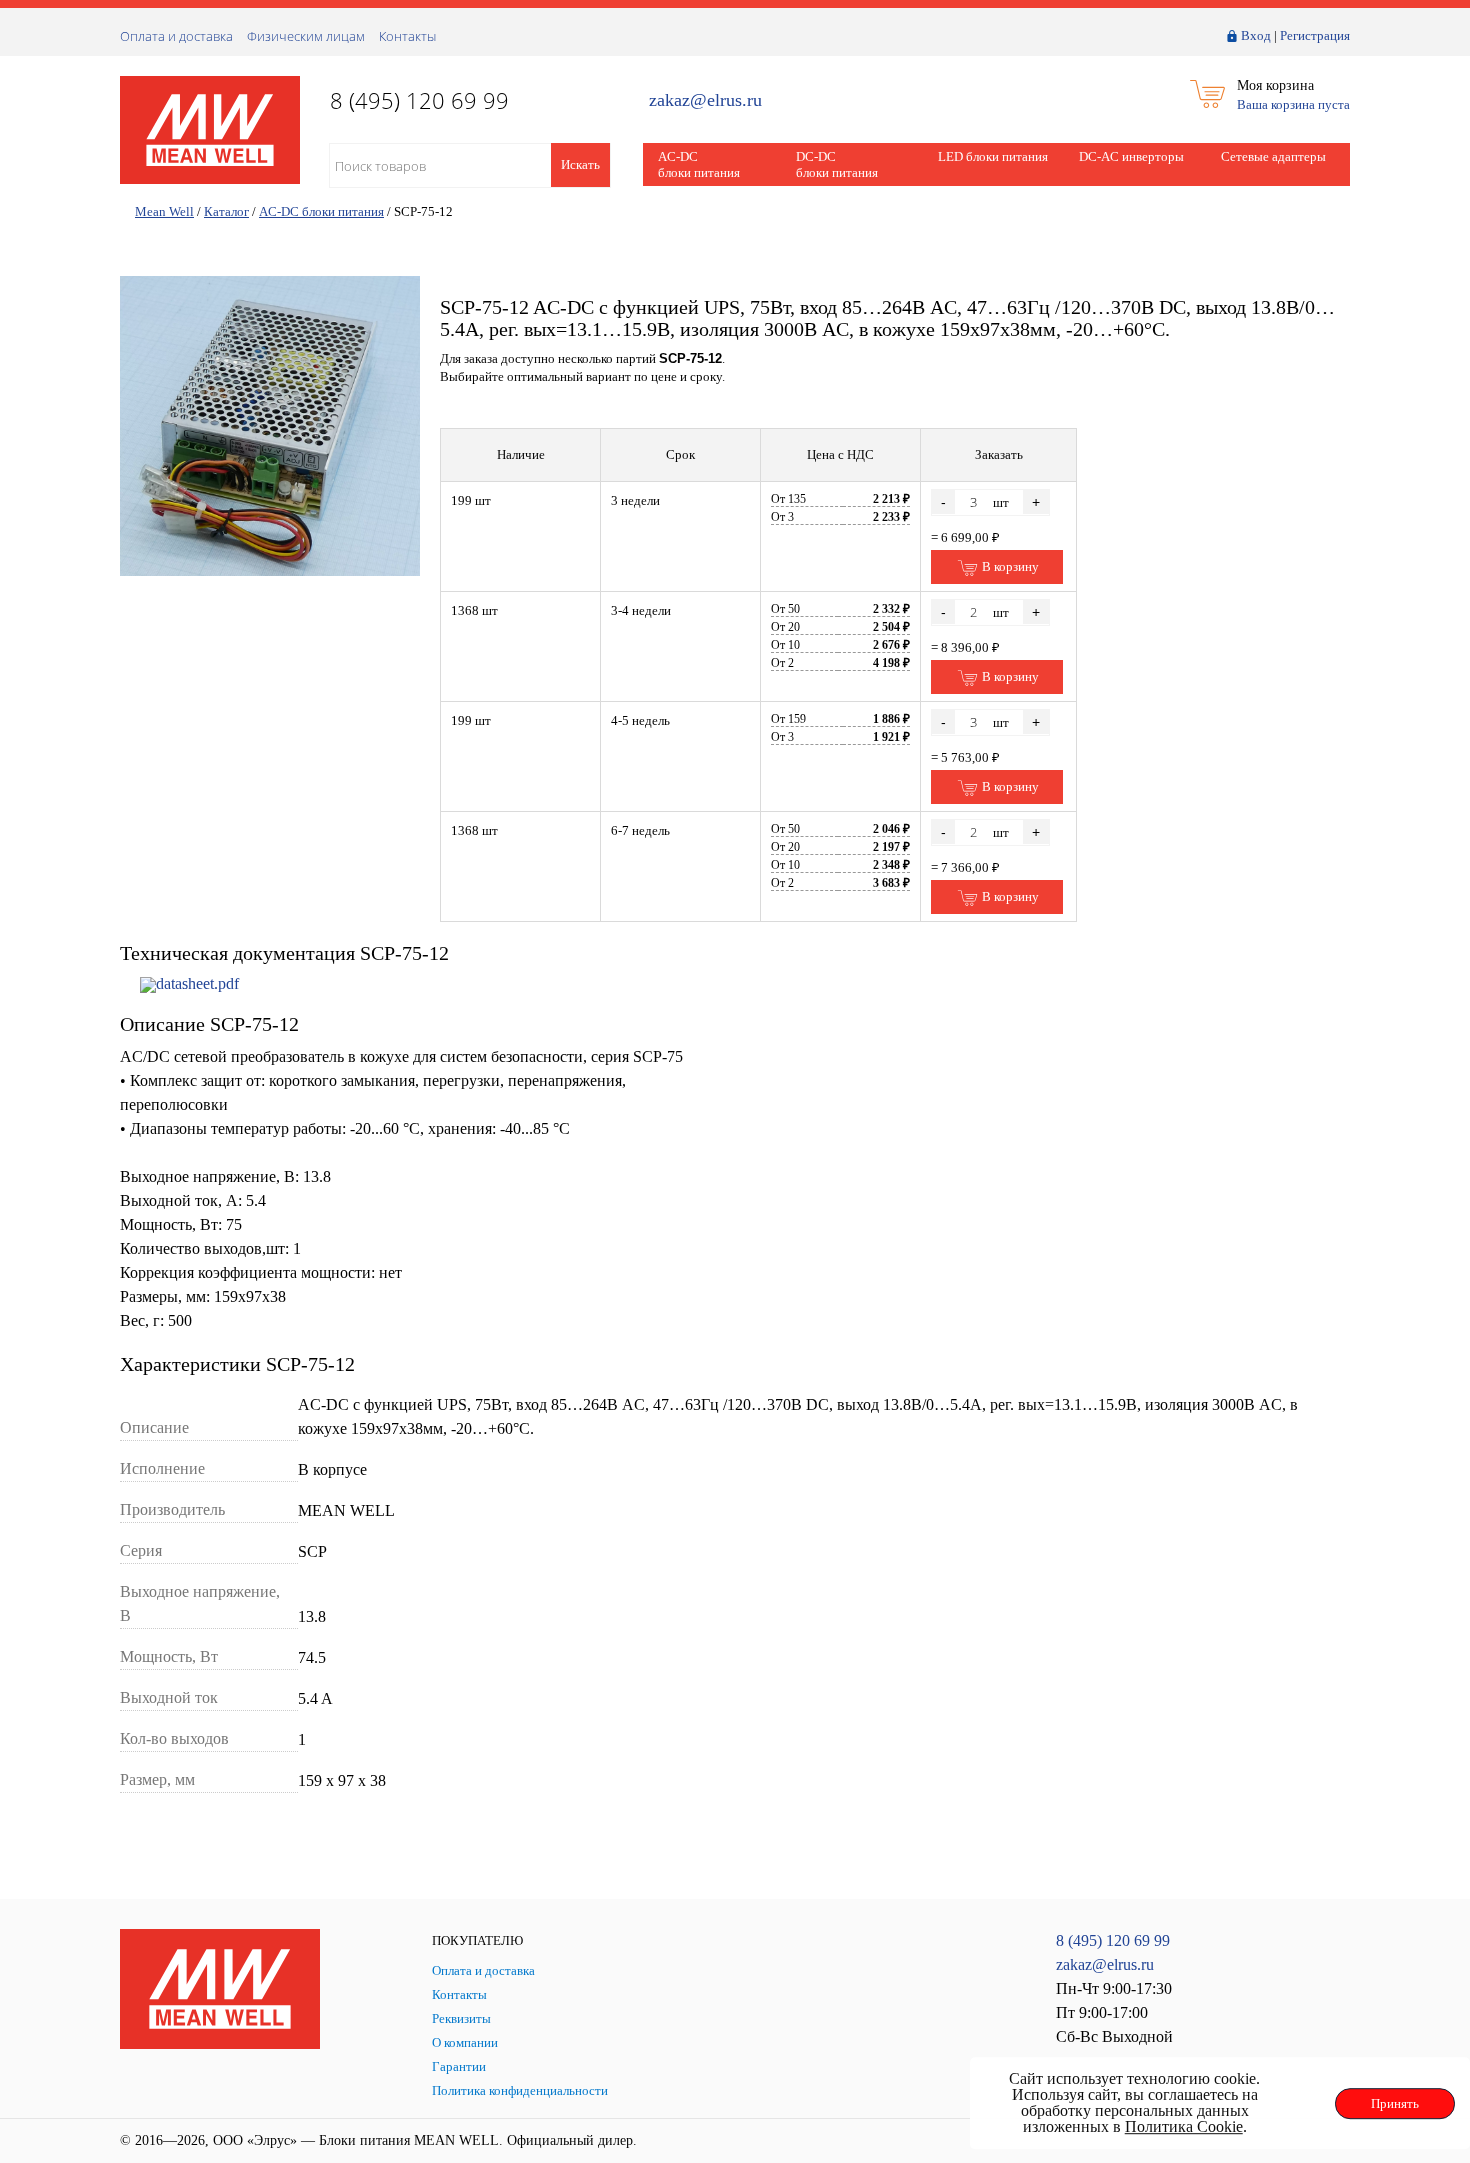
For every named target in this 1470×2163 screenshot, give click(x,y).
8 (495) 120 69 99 (1113, 1940)
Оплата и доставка (176, 36)
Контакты (407, 36)
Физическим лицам (306, 36)
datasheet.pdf (197, 983)
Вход (1256, 35)
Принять (1395, 2103)
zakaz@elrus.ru (705, 100)
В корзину (1009, 566)
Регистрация (1315, 35)
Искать (580, 164)
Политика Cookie (1184, 2126)
